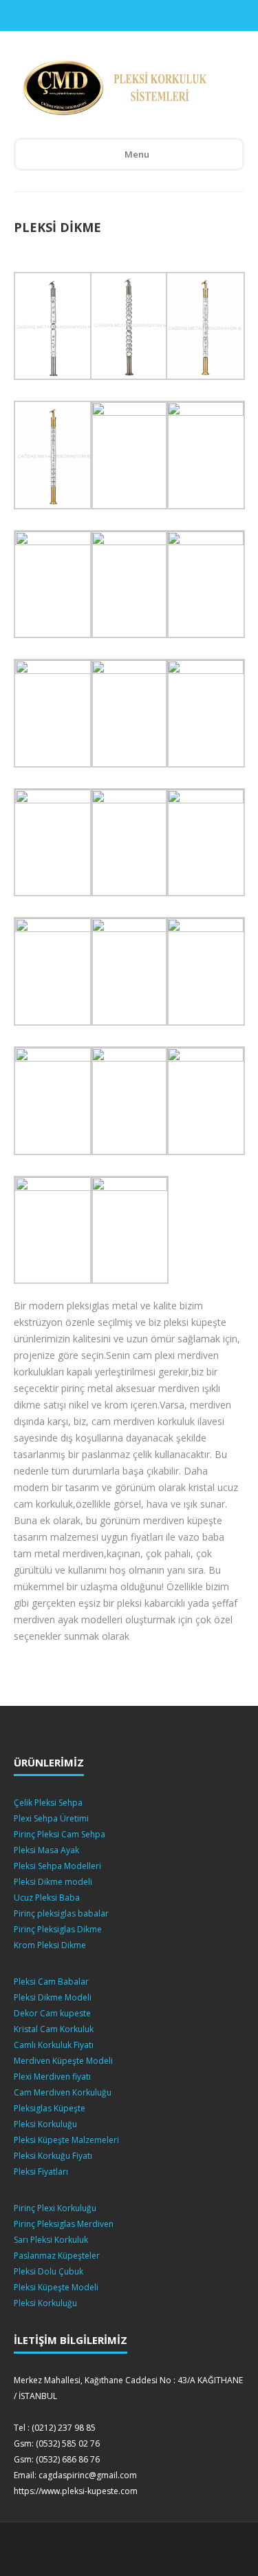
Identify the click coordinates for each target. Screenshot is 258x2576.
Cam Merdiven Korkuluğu (63, 2092)
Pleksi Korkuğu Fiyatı (53, 2156)
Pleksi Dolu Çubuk (49, 2271)
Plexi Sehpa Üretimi (51, 1818)
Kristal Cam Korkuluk (54, 2029)
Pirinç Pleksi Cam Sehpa (60, 1834)
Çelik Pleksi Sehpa (48, 1803)
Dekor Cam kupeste (52, 2013)
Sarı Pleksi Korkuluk (51, 2240)
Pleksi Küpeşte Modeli (56, 2287)
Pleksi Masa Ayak (46, 1850)
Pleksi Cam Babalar (51, 1982)
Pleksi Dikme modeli (53, 1882)
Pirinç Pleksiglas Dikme (58, 1929)
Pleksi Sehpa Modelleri (57, 1866)
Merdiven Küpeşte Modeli (63, 2061)
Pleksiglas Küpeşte (50, 2108)
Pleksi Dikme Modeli (53, 1997)
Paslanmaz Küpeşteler (57, 2256)
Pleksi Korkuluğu (45, 2124)
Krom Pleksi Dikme (50, 1945)
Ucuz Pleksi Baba (47, 1898)
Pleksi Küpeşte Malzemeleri (66, 2140)
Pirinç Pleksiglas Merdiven (64, 2224)
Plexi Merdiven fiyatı (52, 2077)
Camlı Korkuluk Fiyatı (54, 2045)
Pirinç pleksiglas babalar (61, 1913)
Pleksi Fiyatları (41, 2172)
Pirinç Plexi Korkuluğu (55, 2208)
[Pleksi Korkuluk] (119, 88)
